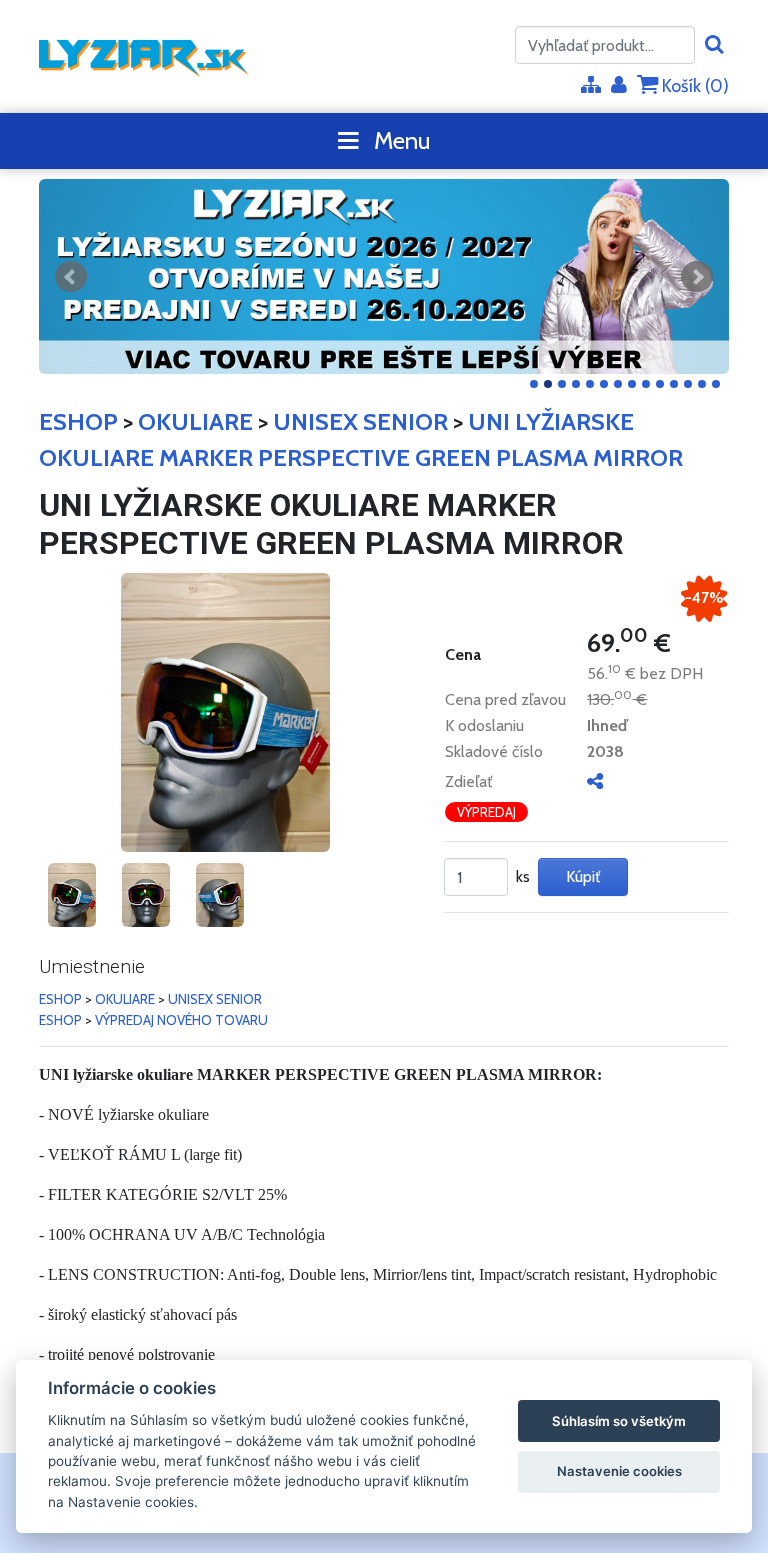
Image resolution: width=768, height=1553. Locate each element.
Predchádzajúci (71, 277)
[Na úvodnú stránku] (143, 56)
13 (702, 384)
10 (660, 384)
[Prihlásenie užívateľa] (619, 86)
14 (716, 384)
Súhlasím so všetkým (619, 1421)
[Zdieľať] (595, 781)
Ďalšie (697, 277)
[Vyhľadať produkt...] (714, 45)
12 (688, 384)
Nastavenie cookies (619, 1471)
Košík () (693, 86)
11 (674, 384)
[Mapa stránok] (591, 86)
